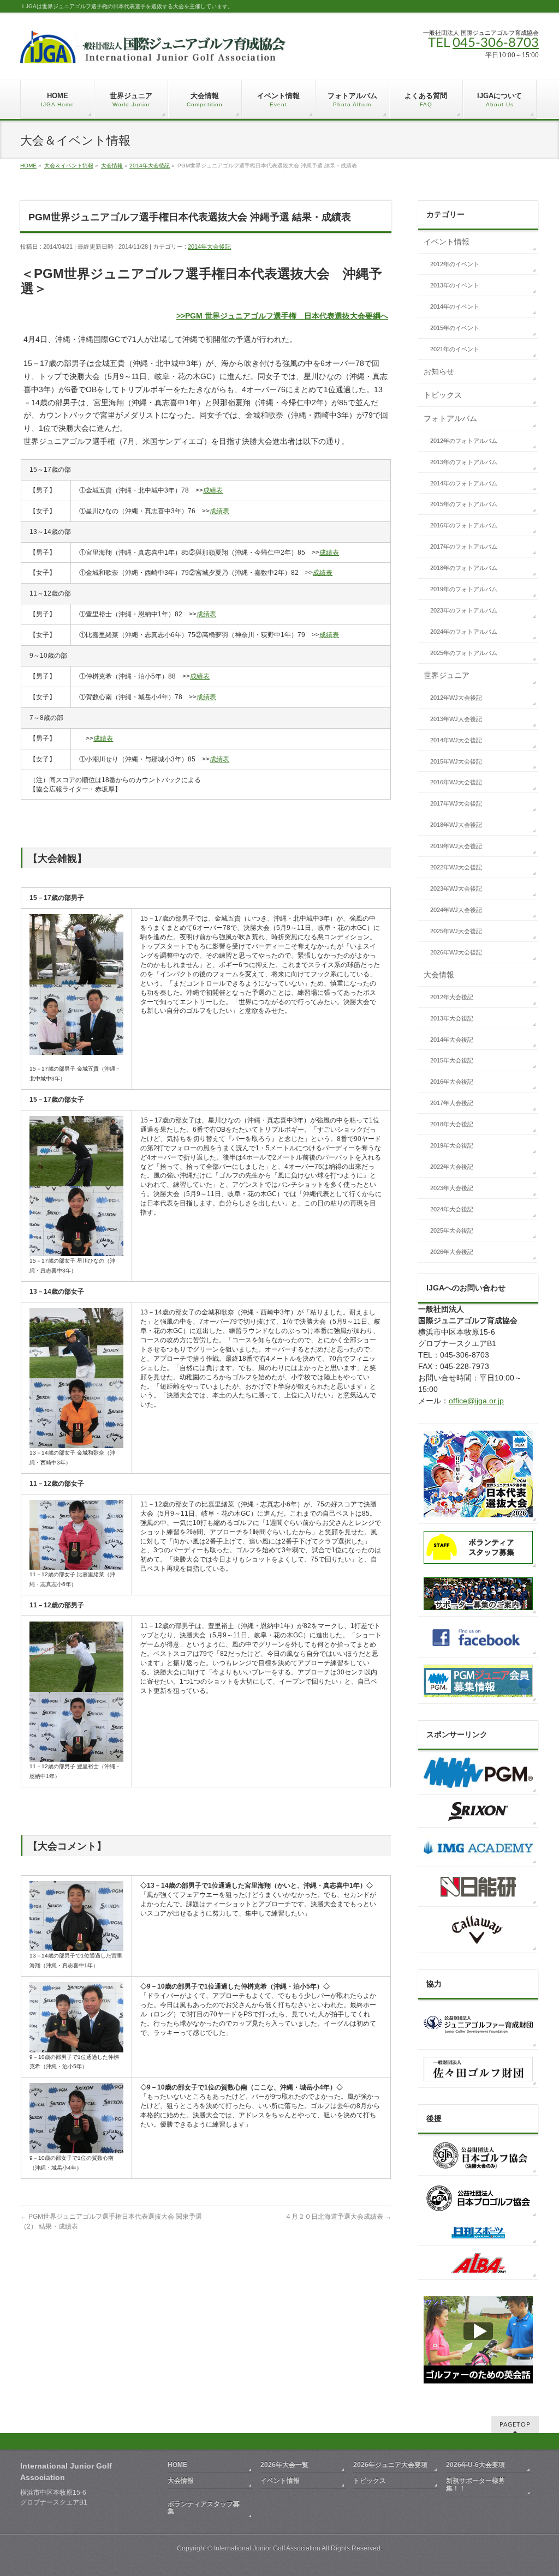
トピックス (443, 395)
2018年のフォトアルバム (464, 568)
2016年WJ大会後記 (456, 782)
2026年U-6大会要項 (475, 2465)
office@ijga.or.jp (476, 1401)
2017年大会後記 (452, 1103)
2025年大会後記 (452, 1230)
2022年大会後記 (452, 1167)
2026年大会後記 (452, 1252)
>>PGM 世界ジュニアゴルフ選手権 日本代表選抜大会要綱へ (282, 316)
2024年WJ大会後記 (456, 910)
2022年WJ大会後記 (456, 867)
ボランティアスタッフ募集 (204, 2508)
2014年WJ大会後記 (456, 740)
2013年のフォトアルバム (464, 462)
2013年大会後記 (452, 1018)
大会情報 (112, 166)
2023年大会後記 (452, 1188)
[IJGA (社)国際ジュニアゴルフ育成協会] (153, 51)
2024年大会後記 (452, 1209)
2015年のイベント (455, 328)
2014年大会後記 (150, 166)
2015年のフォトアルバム (464, 504)
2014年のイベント (455, 307)
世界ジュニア (447, 675)
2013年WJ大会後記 (456, 719)
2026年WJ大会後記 (456, 952)
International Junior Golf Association (267, 2548)
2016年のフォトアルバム (464, 525)
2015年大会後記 (452, 1060)
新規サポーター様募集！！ (475, 2484)
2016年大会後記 (452, 1082)
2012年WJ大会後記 (456, 698)
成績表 (213, 490)
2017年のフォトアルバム (464, 547)
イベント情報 (447, 242)
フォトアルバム (450, 418)
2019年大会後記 (452, 1145)
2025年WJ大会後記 (456, 931)
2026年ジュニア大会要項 (390, 2465)
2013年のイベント (455, 285)
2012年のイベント (455, 264)
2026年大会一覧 (284, 2465)
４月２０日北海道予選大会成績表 (338, 2217)
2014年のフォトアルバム (464, 483)
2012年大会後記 (452, 997)
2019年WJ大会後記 (456, 846)
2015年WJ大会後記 (456, 761)
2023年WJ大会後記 (456, 888)
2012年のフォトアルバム (464, 441)
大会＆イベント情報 (69, 166)
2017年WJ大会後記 (456, 803)
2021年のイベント (455, 349)
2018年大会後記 (452, 1124)
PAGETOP (515, 2425)
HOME (28, 166)
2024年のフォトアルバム (464, 632)
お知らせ (439, 371)
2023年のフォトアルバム (464, 610)
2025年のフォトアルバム (464, 653)
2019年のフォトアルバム (464, 589)
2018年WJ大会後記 (456, 825)
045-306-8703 (496, 43)
